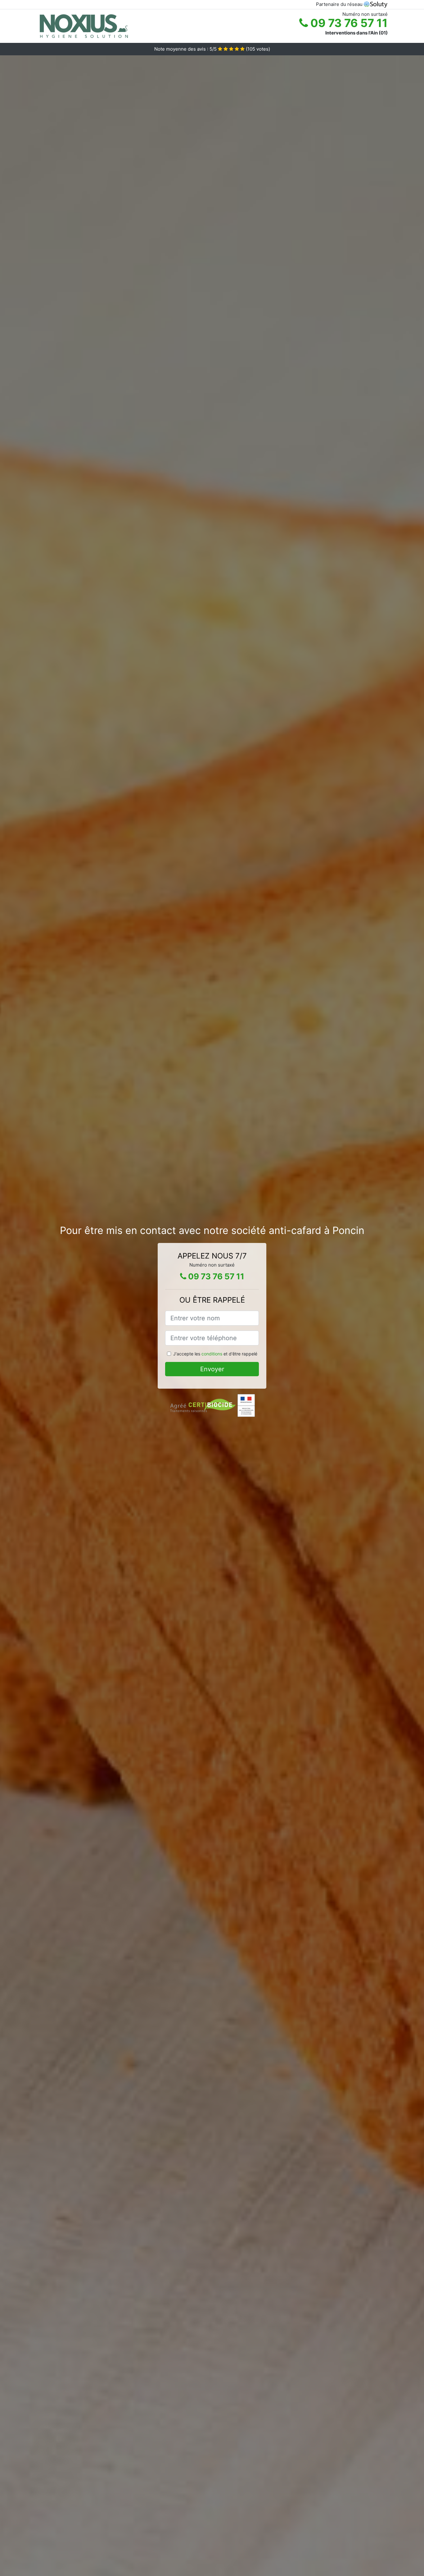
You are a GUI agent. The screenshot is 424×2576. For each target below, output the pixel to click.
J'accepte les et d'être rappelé (215, 1354)
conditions (212, 1354)
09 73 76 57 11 (348, 23)
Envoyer (212, 1369)
